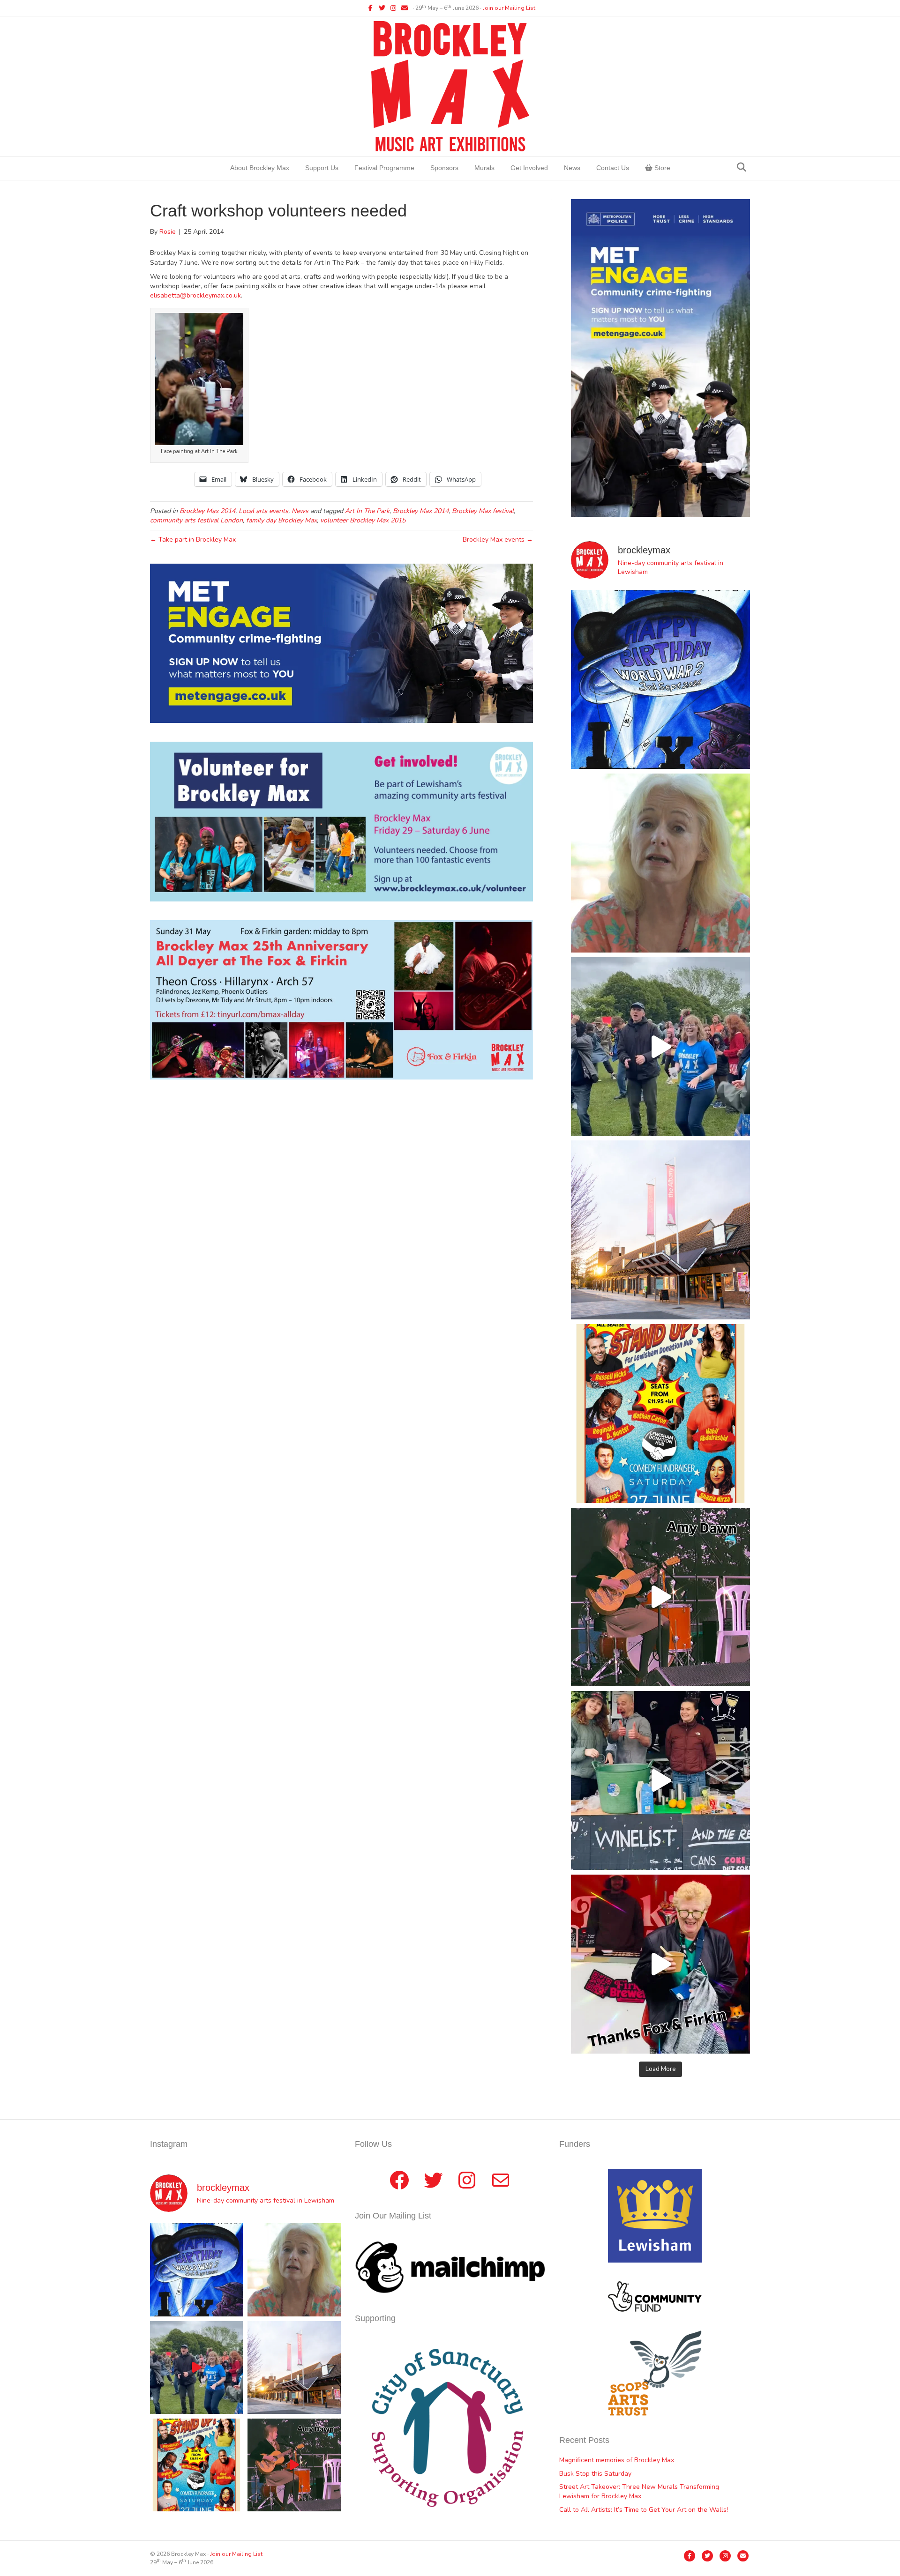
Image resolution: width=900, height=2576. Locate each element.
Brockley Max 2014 (207, 511)
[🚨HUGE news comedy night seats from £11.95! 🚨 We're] (660, 1414)
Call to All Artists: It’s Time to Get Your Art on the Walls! (644, 2510)
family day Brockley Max (281, 520)
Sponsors (444, 168)
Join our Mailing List (509, 8)
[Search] (742, 167)
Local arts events (263, 511)
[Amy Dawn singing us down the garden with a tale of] (660, 1597)
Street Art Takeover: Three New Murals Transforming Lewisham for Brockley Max (639, 2491)
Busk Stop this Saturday (595, 2474)
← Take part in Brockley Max (193, 540)
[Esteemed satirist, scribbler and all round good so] (660, 679)
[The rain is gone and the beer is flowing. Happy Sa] (660, 1964)
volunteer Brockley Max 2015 (363, 520)
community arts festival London (196, 520)
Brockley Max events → (498, 540)
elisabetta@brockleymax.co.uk (195, 295)
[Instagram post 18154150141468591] (660, 1780)
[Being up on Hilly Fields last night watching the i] (660, 1047)
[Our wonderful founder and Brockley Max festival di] (660, 863)
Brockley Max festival (483, 511)
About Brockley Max (260, 168)
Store (661, 168)
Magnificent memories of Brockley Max (618, 2460)
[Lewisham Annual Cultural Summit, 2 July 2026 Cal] (660, 1230)
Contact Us (613, 168)
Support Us (322, 168)
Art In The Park (367, 511)
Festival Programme (384, 168)
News (572, 168)
